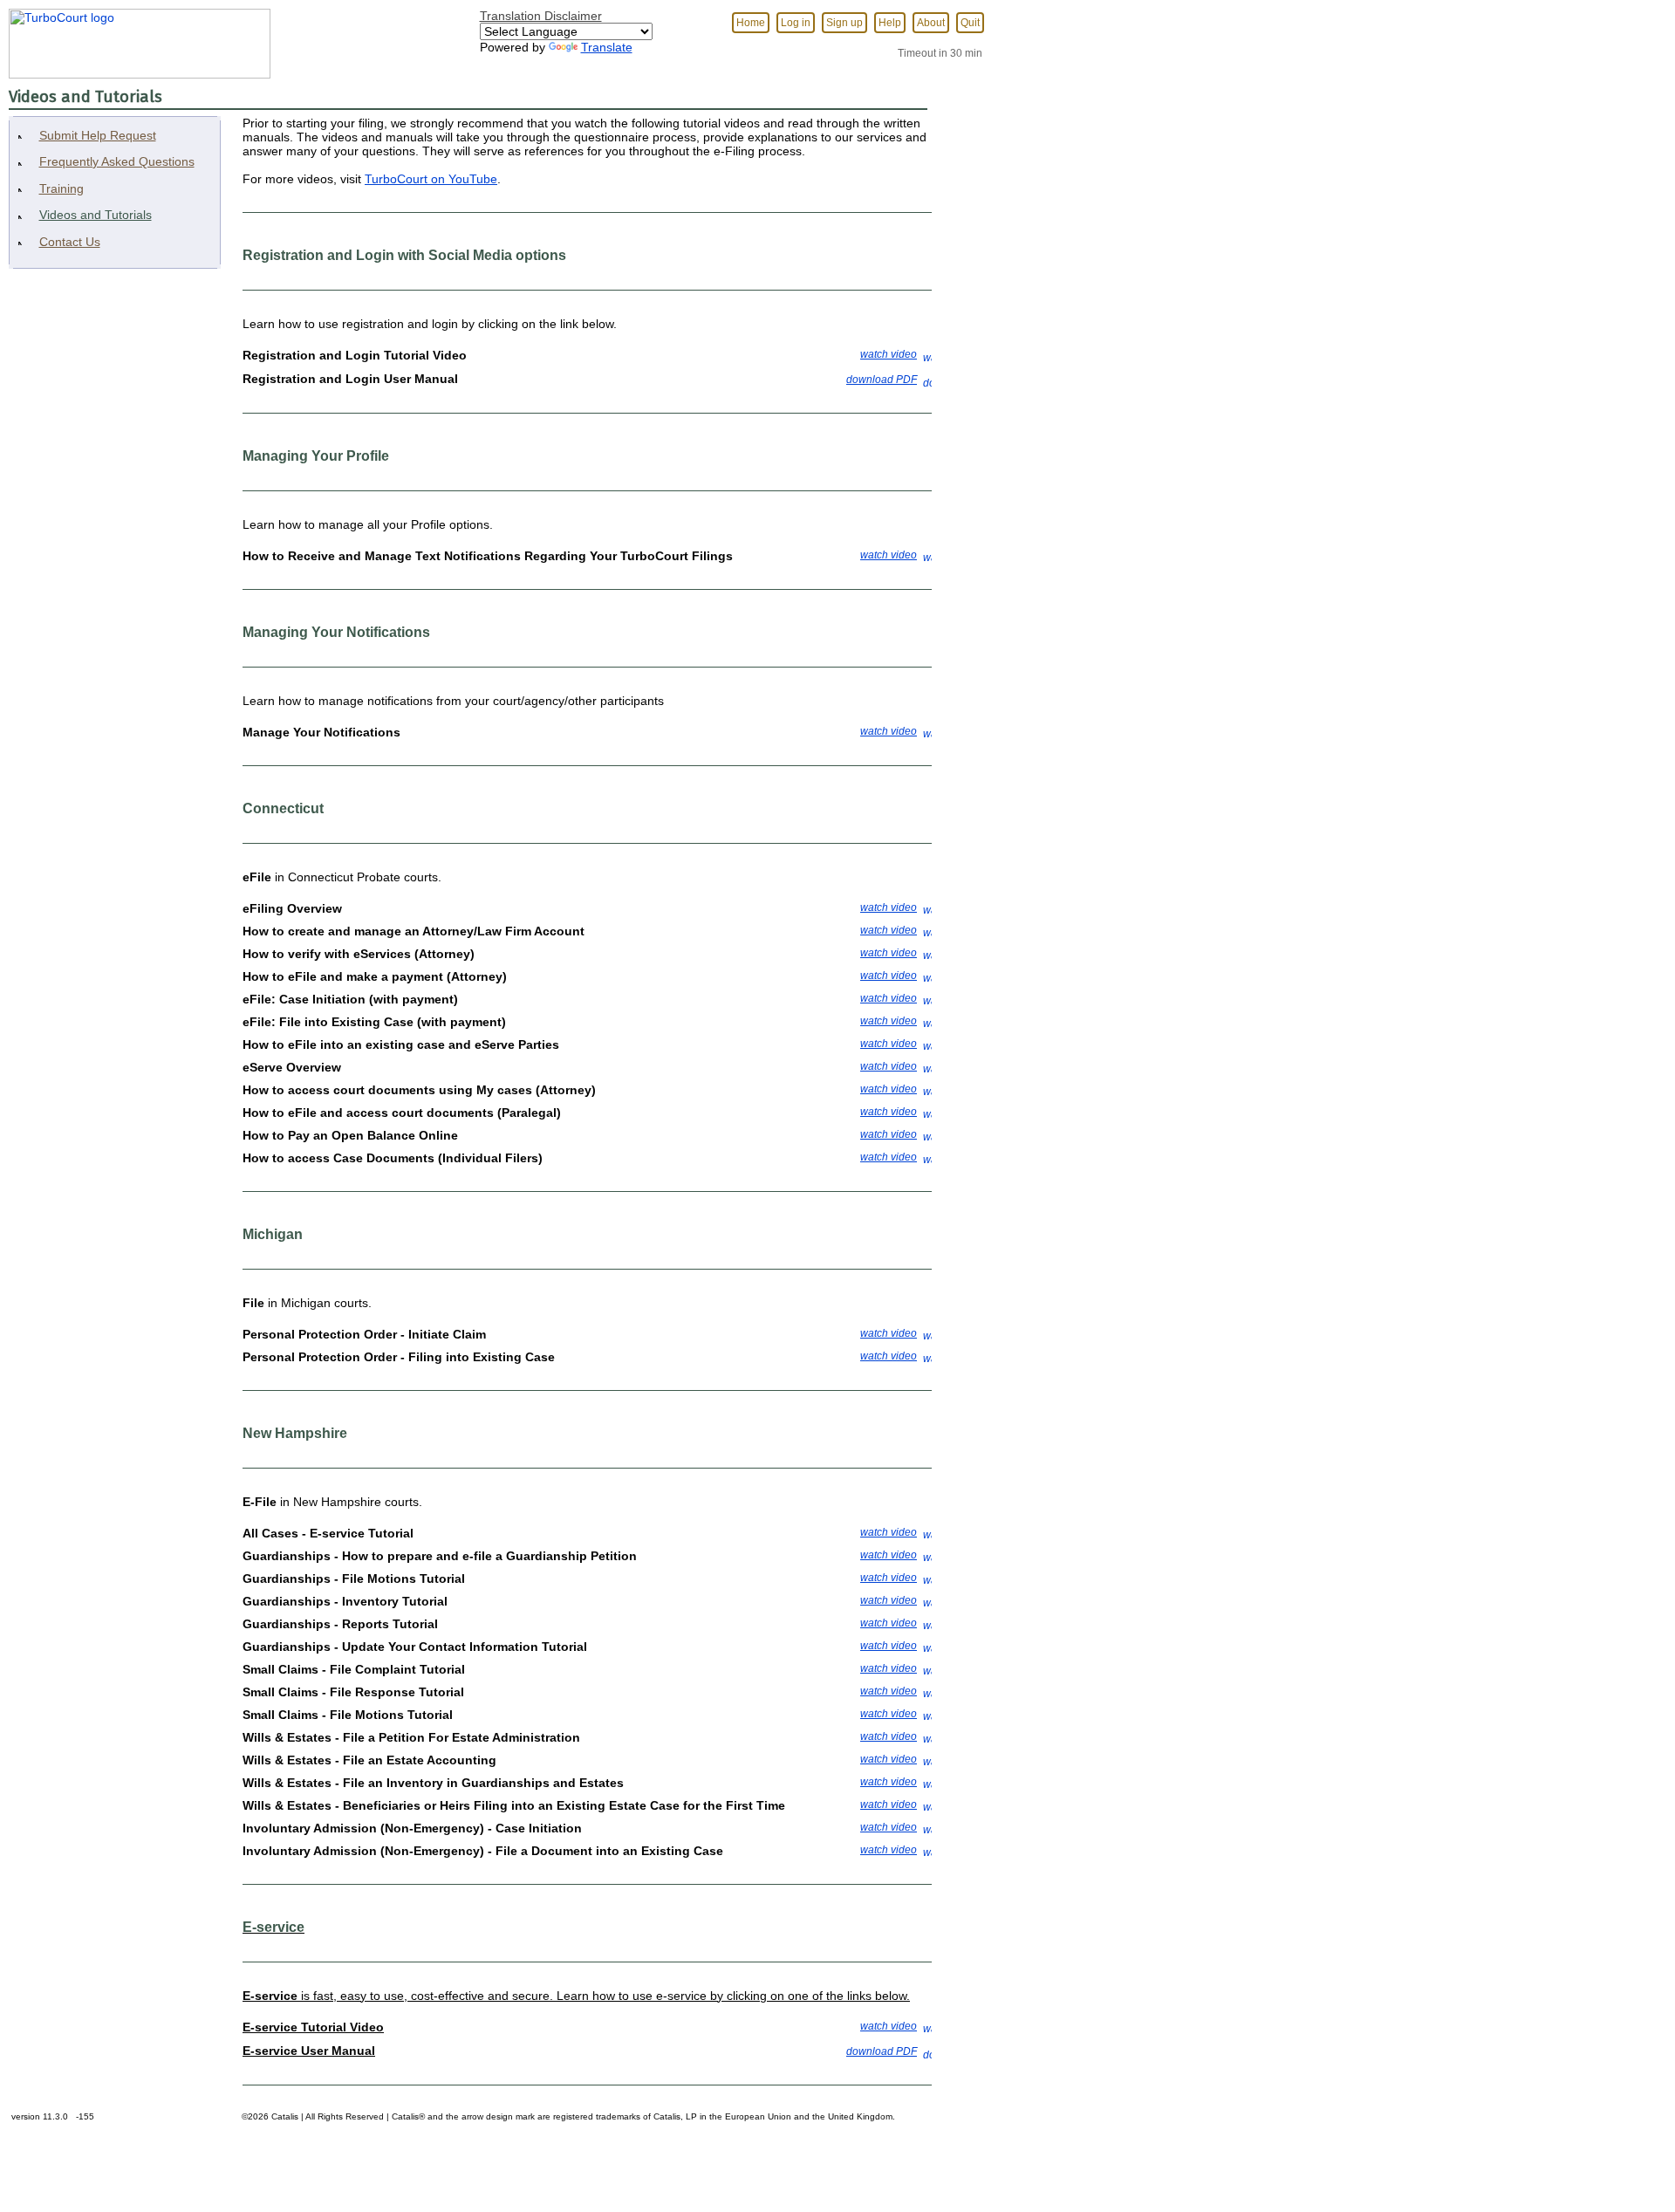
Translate (607, 47)
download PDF (882, 380)
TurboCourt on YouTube (431, 179)
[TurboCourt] (135, 38)
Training (62, 188)
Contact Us (70, 242)
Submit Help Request (98, 135)
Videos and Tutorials (96, 215)
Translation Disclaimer (541, 16)
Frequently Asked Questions (117, 161)
